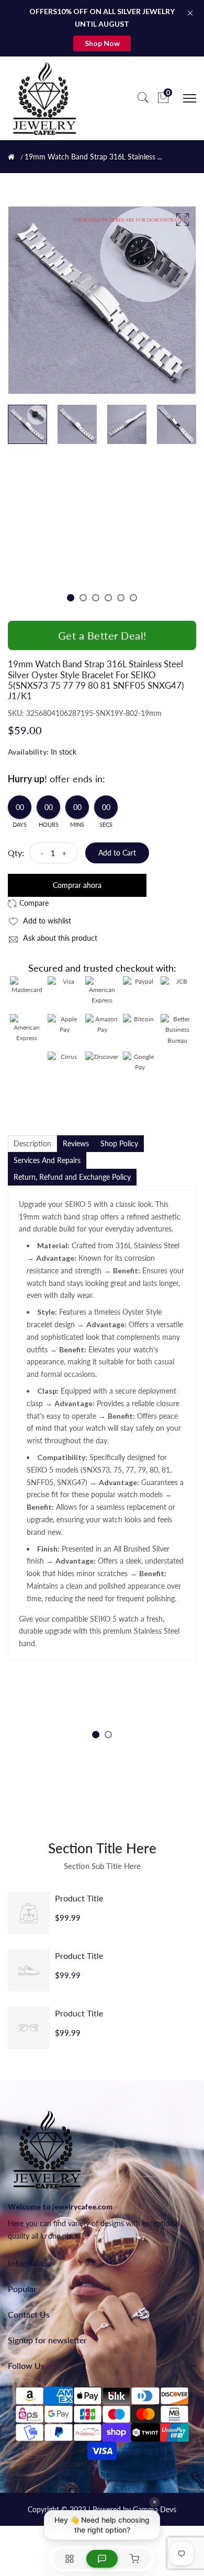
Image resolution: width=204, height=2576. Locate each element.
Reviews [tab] (76, 1143)
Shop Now (102, 43)
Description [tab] (32, 1143)
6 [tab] (133, 598)
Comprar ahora (77, 885)
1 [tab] (71, 598)
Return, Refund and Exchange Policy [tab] (72, 1177)
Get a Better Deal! (102, 635)
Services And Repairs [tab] (47, 1160)
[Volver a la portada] (11, 157)
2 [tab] (83, 598)
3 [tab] (96, 598)
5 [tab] (121, 598)
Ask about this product (59, 938)
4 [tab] (108, 598)
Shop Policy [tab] (119, 1143)
